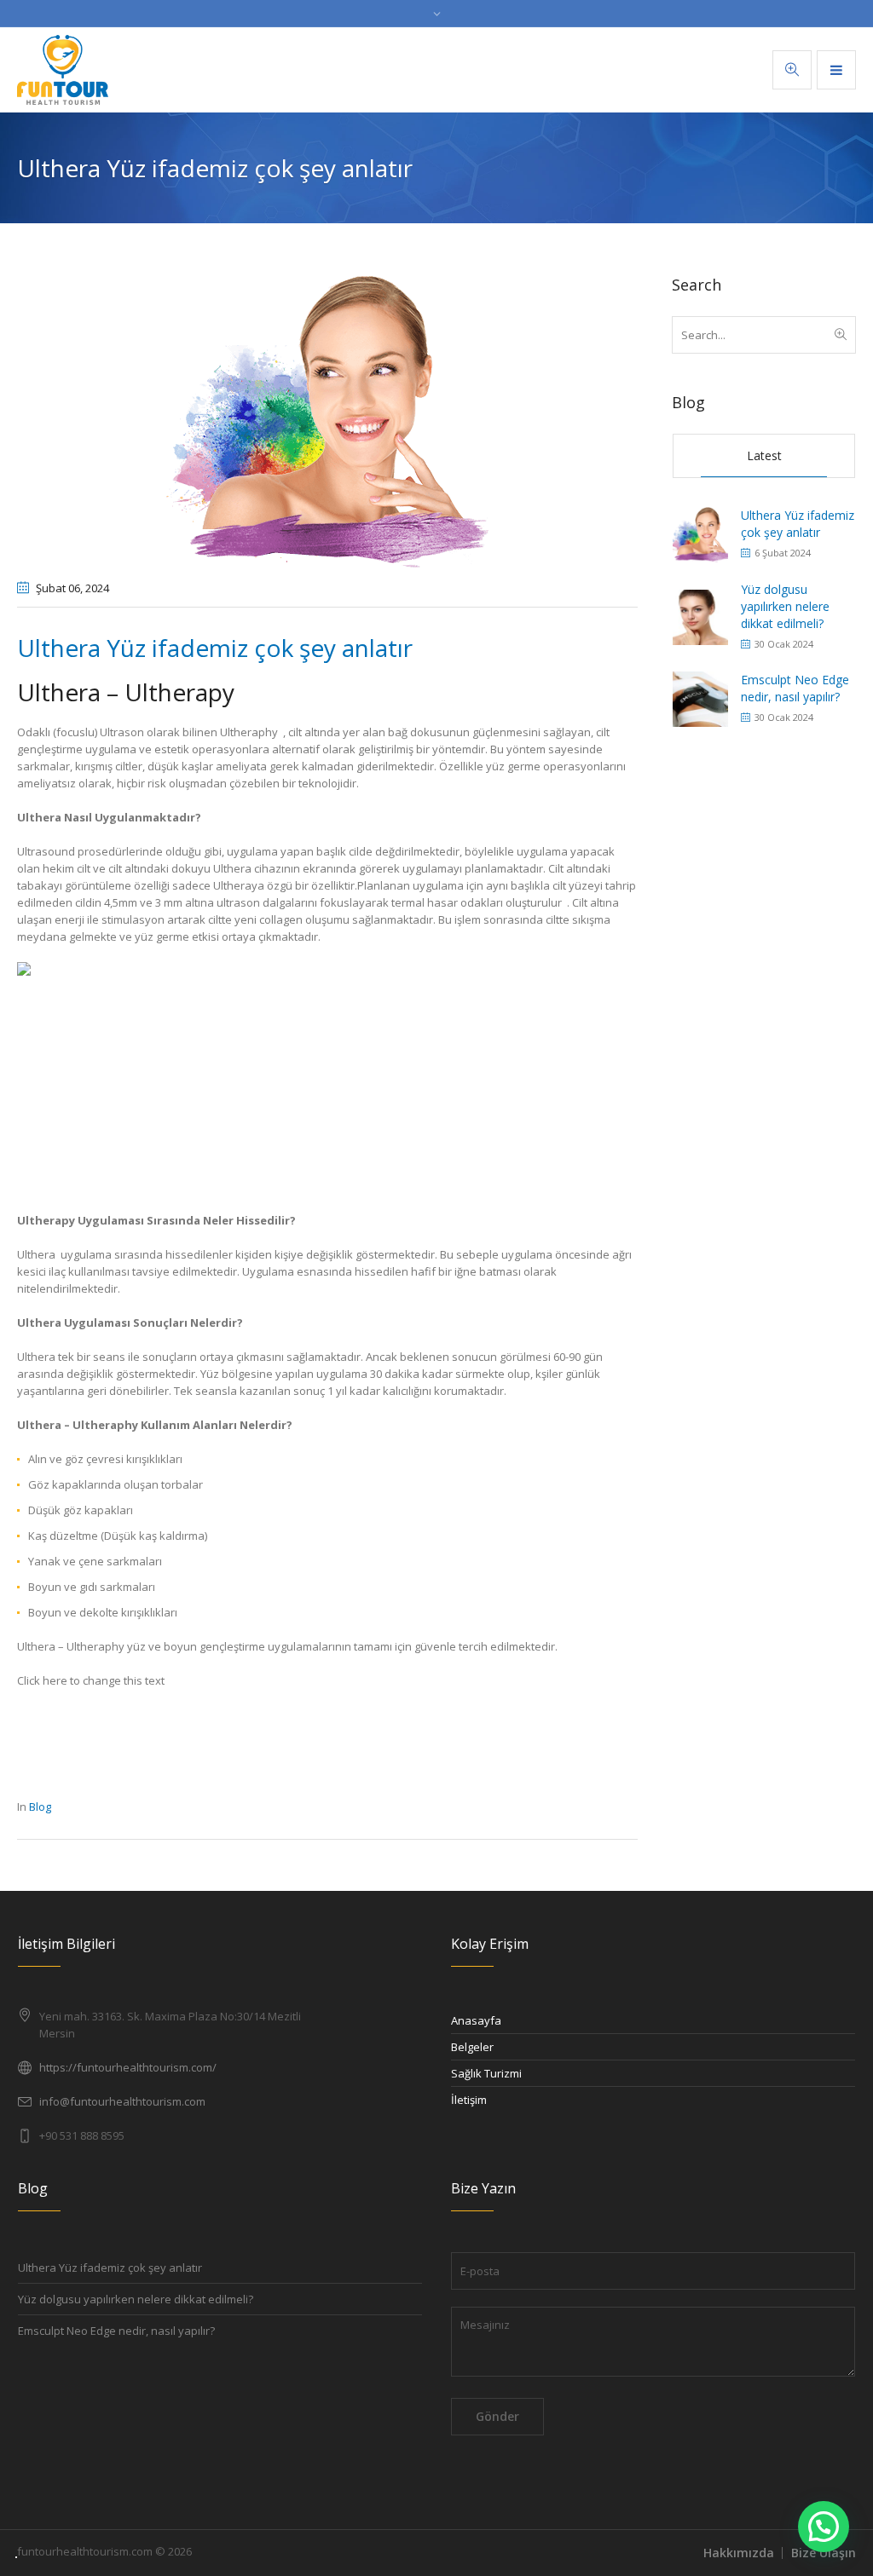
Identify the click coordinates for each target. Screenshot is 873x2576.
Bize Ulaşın (824, 2553)
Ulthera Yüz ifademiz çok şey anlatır (798, 524)
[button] (824, 2527)
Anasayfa (476, 2020)
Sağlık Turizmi (486, 2073)
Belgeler (472, 2047)
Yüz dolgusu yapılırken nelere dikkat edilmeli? (785, 606)
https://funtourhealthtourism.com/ (128, 2067)
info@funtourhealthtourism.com (122, 2101)
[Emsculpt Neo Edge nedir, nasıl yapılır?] (700, 697)
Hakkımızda (739, 2553)
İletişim (469, 2100)
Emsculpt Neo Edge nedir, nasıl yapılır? (795, 688)
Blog (40, 1807)
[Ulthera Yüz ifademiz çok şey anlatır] (327, 420)
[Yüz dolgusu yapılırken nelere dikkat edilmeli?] (700, 616)
